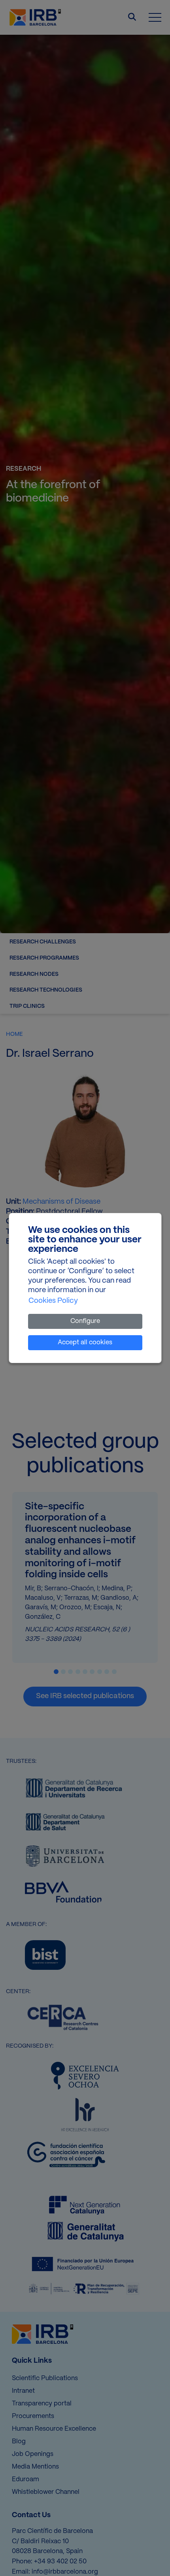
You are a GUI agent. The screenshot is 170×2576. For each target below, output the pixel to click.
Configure (85, 1321)
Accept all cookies (85, 1342)
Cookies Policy (53, 1301)
